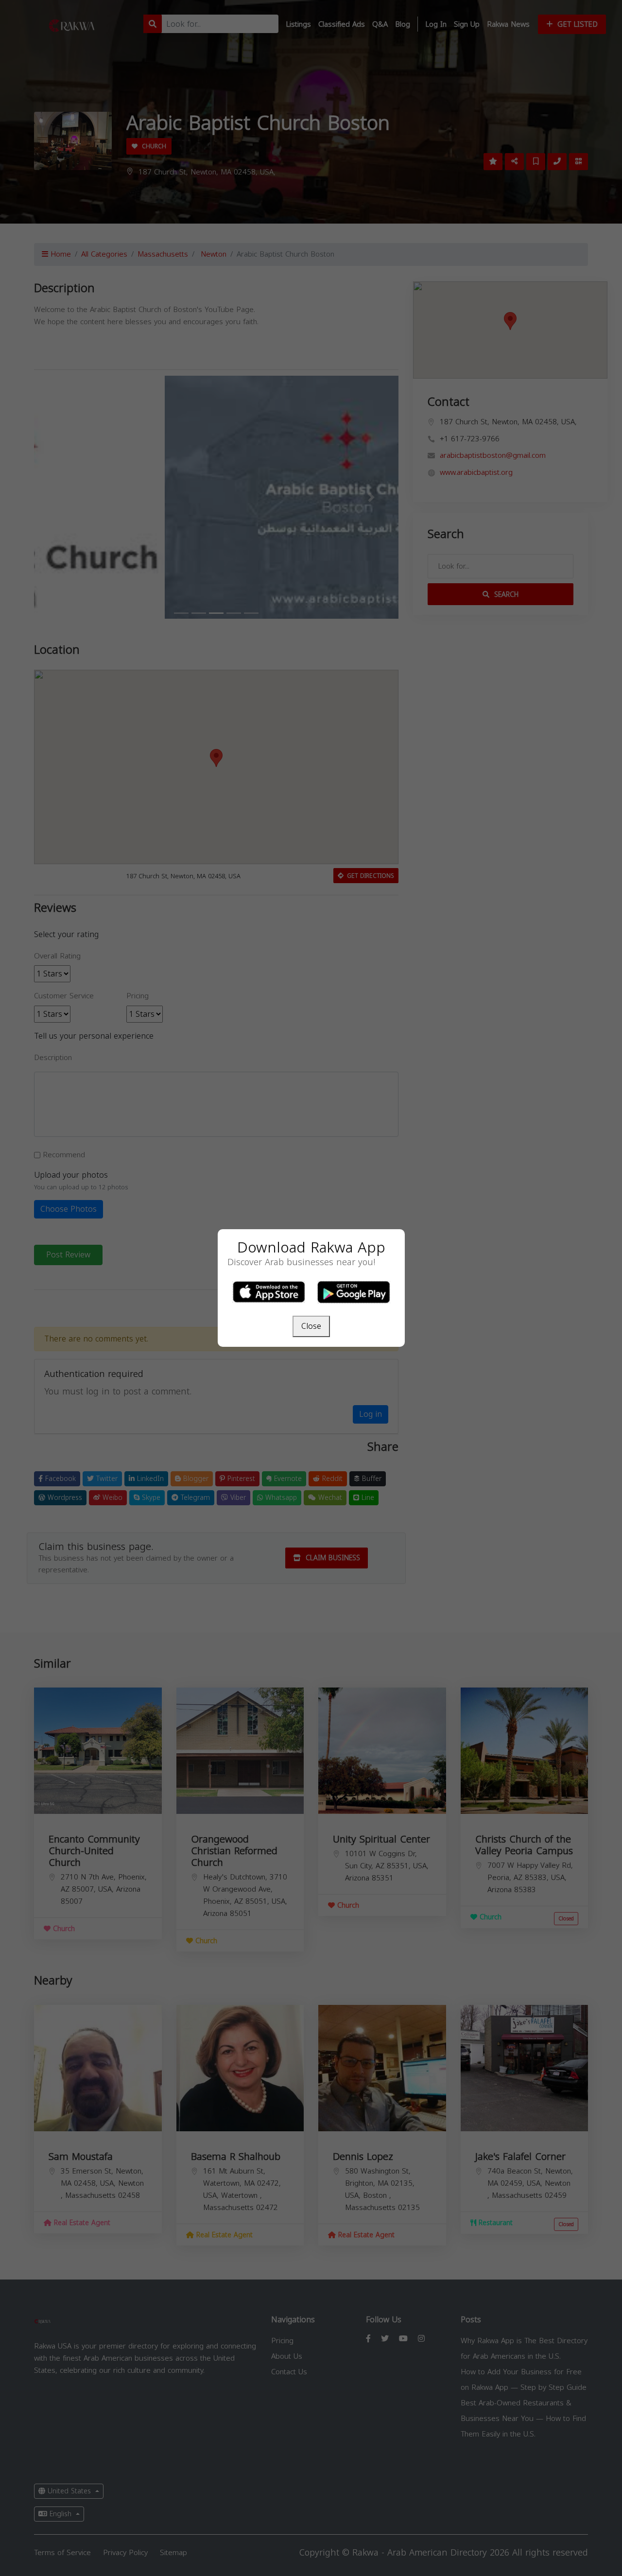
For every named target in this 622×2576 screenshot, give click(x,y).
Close (311, 1326)
